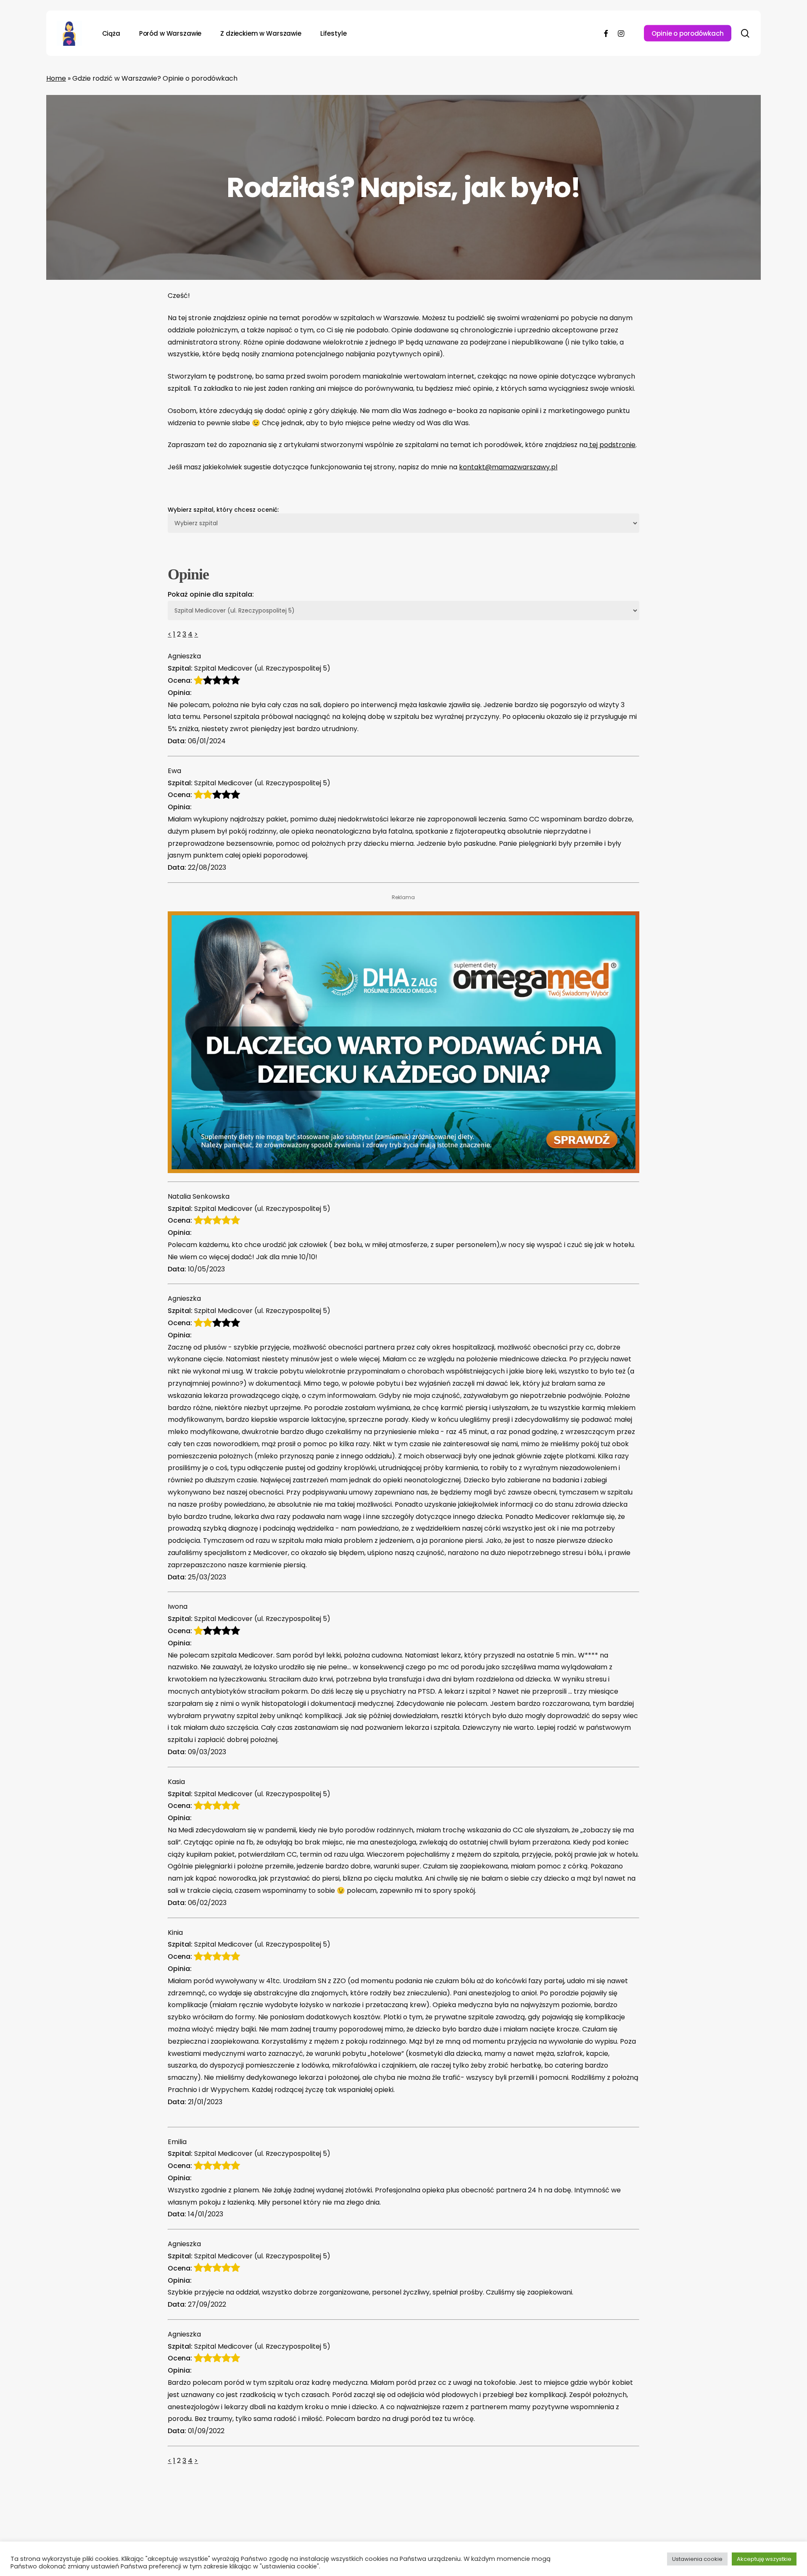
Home (56, 78)
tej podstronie (612, 445)
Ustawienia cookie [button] (697, 2559)
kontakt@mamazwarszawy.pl (508, 467)
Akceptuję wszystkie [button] (764, 2559)
